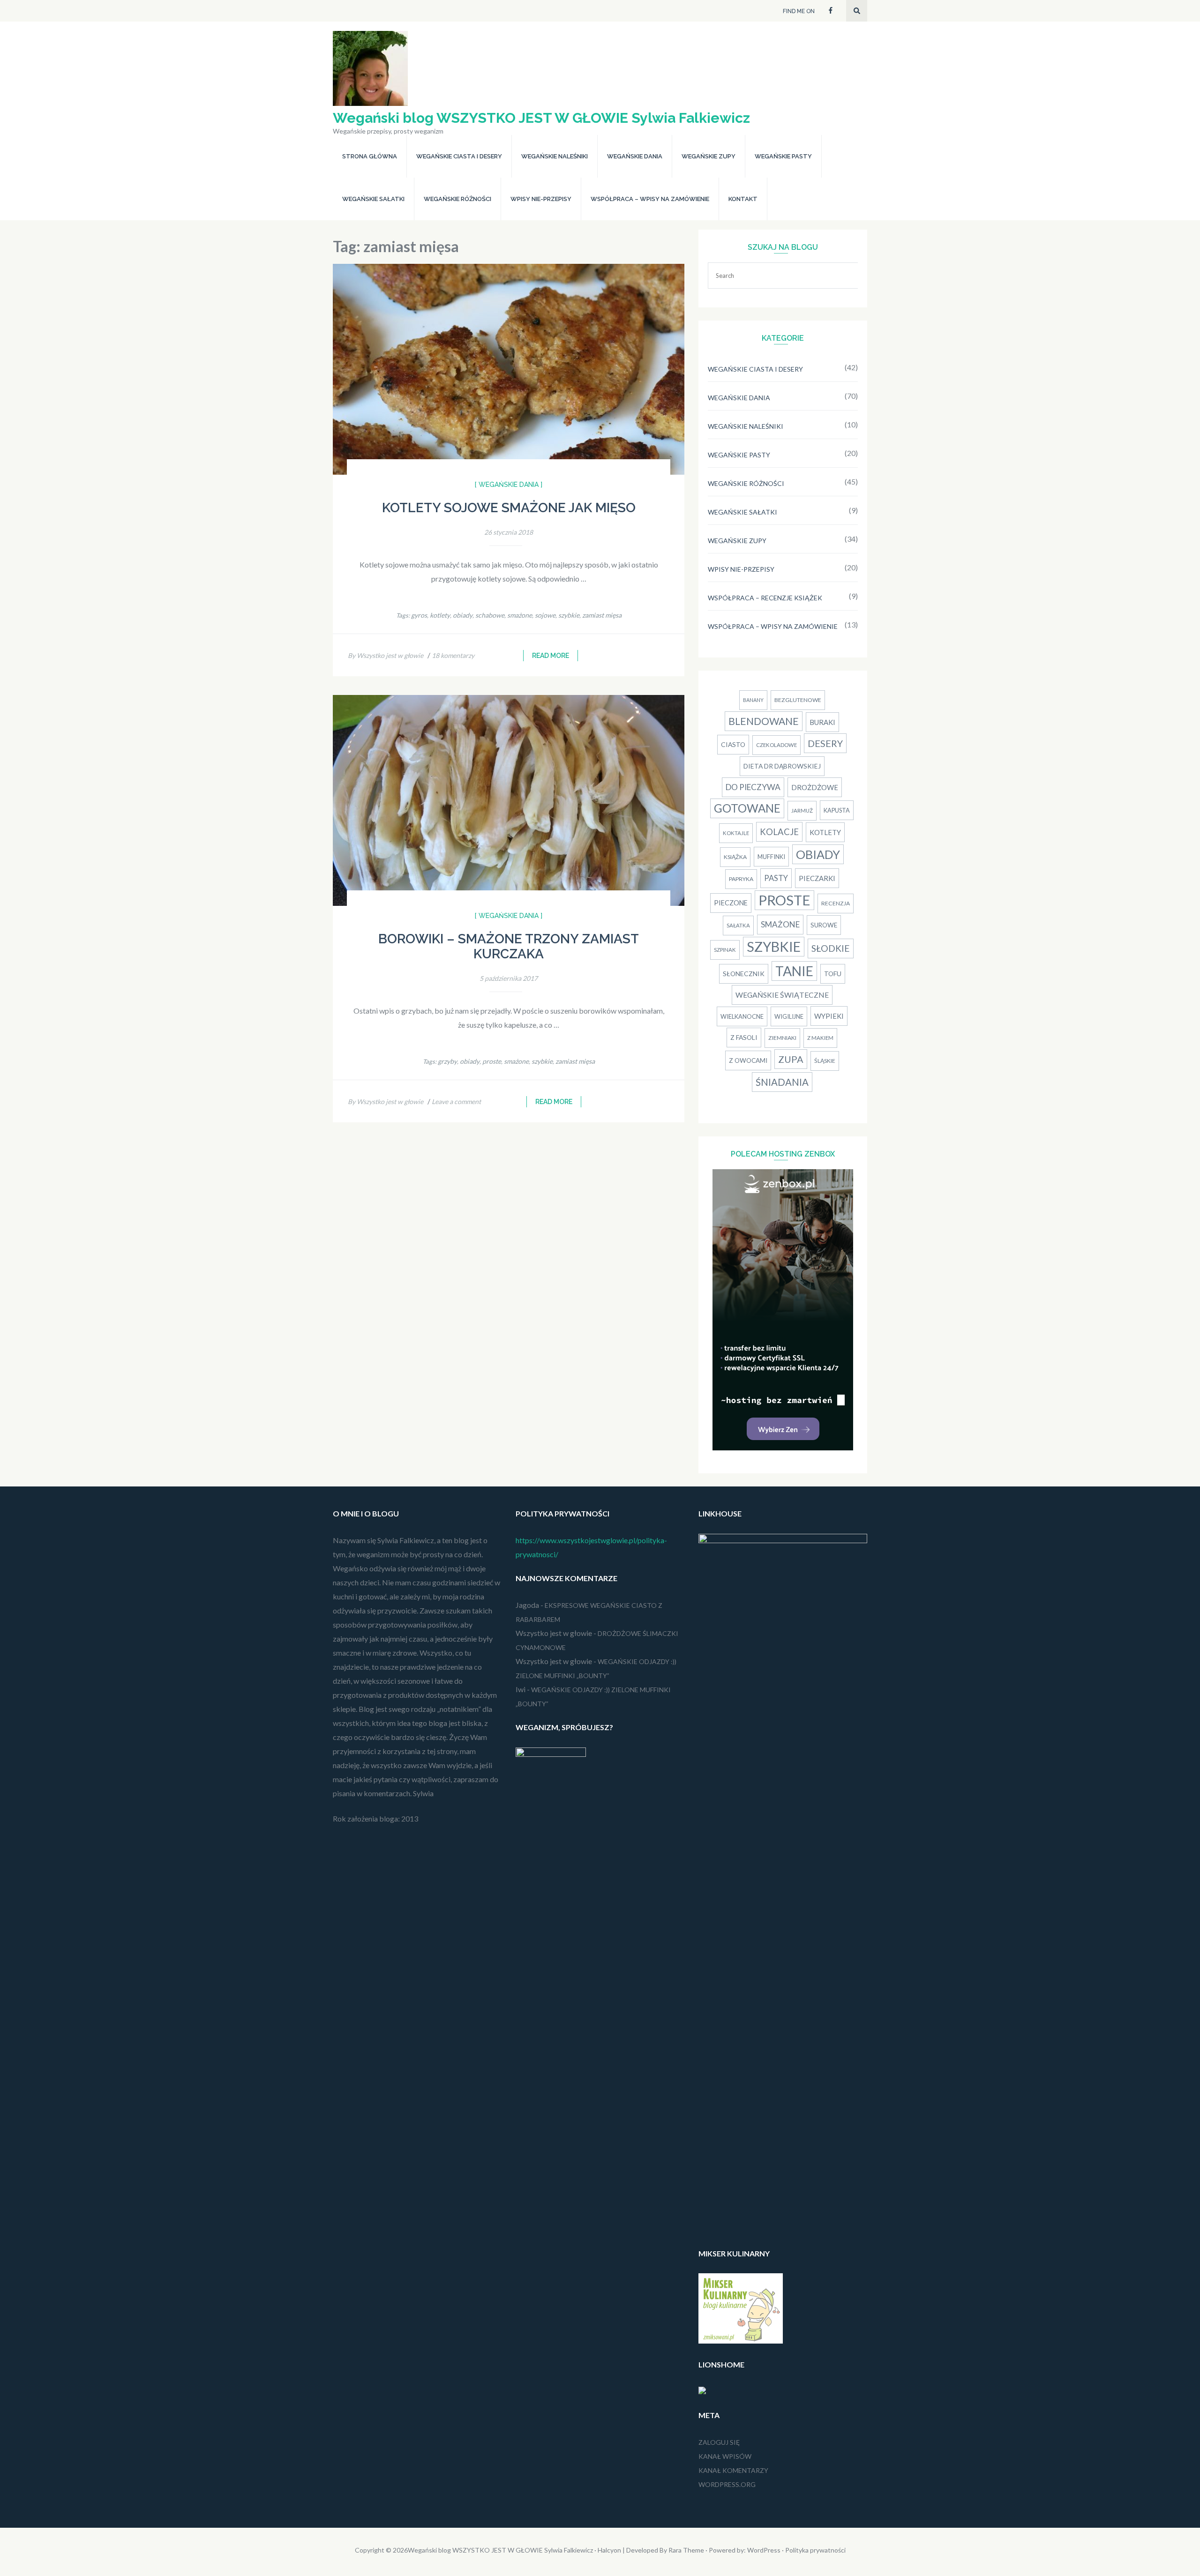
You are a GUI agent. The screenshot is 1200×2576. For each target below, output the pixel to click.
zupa (791, 1059)
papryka (741, 879)
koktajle (736, 833)
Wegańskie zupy (709, 156)
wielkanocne (742, 1016)
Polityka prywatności (815, 2550)
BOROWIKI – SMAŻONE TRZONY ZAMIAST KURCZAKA (509, 946)
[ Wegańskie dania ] (509, 485)
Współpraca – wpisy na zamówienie (650, 199)
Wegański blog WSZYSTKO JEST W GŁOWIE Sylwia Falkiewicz (541, 118)
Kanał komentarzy (733, 2470)
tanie (794, 971)
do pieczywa (753, 787)
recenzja (836, 903)
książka (735, 857)
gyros (419, 615)
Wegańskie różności (457, 199)
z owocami (748, 1060)
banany (753, 700)
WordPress (764, 2550)
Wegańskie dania (635, 156)
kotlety (440, 615)
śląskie (825, 1061)
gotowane (747, 808)
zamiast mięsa (602, 615)
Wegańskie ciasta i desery (459, 156)
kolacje (779, 832)
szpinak (725, 950)
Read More (551, 656)
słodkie (831, 948)
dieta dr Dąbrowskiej (782, 766)
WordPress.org (727, 2484)
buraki (822, 722)
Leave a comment (456, 1101)
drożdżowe (815, 787)
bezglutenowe (798, 700)
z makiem (820, 1038)
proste (492, 1061)
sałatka (738, 925)
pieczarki (817, 878)
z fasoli (744, 1037)
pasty (776, 878)
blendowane (764, 721)
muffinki (771, 857)
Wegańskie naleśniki (555, 156)
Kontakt (743, 199)
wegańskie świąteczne (782, 995)
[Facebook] (831, 10)
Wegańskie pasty (783, 156)
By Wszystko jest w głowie (386, 655)
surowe (824, 925)
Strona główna (370, 156)
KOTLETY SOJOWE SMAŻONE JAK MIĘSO (509, 508)
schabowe (490, 615)
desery (825, 743)
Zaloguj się (719, 2442)
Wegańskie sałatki (373, 199)
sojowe (545, 615)
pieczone (731, 903)
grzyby (447, 1061)
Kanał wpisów (725, 2456)
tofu (833, 974)
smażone (520, 615)
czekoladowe (776, 745)
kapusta (837, 810)
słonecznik (744, 974)
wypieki (829, 1016)
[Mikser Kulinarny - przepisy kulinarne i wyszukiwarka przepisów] (741, 2341)
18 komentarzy (453, 655)
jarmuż (802, 810)
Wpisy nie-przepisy (541, 199)
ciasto (733, 744)
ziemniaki (782, 1038)
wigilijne (789, 1016)
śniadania (782, 1082)
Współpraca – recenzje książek (765, 598)
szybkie (569, 615)
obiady (463, 615)
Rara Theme (686, 2550)
